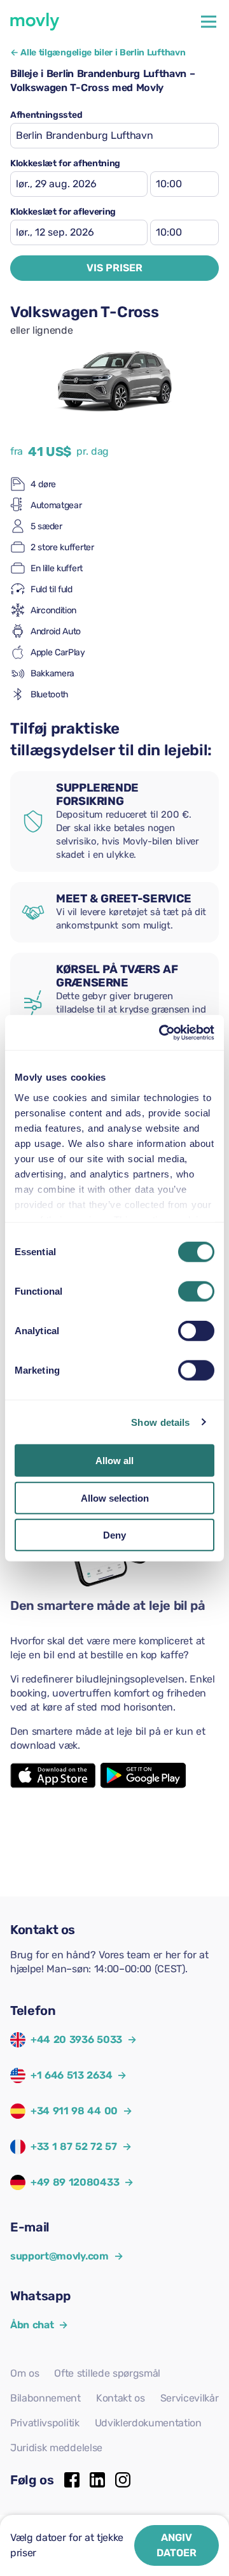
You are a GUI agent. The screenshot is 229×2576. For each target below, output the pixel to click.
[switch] (196, 1292)
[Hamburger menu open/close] (209, 22)
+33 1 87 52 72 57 (74, 2146)
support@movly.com (66, 2256)
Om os (24, 2373)
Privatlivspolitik (45, 2423)
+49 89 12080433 (75, 2182)
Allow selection (115, 1498)
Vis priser (114, 268)
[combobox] (114, 136)
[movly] (35, 22)
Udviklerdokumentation (148, 2423)
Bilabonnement (45, 2398)
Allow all (114, 1461)
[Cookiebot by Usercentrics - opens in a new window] (162, 1032)
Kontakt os (121, 2398)
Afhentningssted (46, 115)
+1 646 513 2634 (71, 2075)
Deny (114, 1535)
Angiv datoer (177, 2545)
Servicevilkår (190, 2398)
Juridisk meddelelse (56, 2448)
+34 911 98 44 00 (74, 2111)
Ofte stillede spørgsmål (107, 2373)
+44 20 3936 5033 (76, 2039)
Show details (160, 1422)
